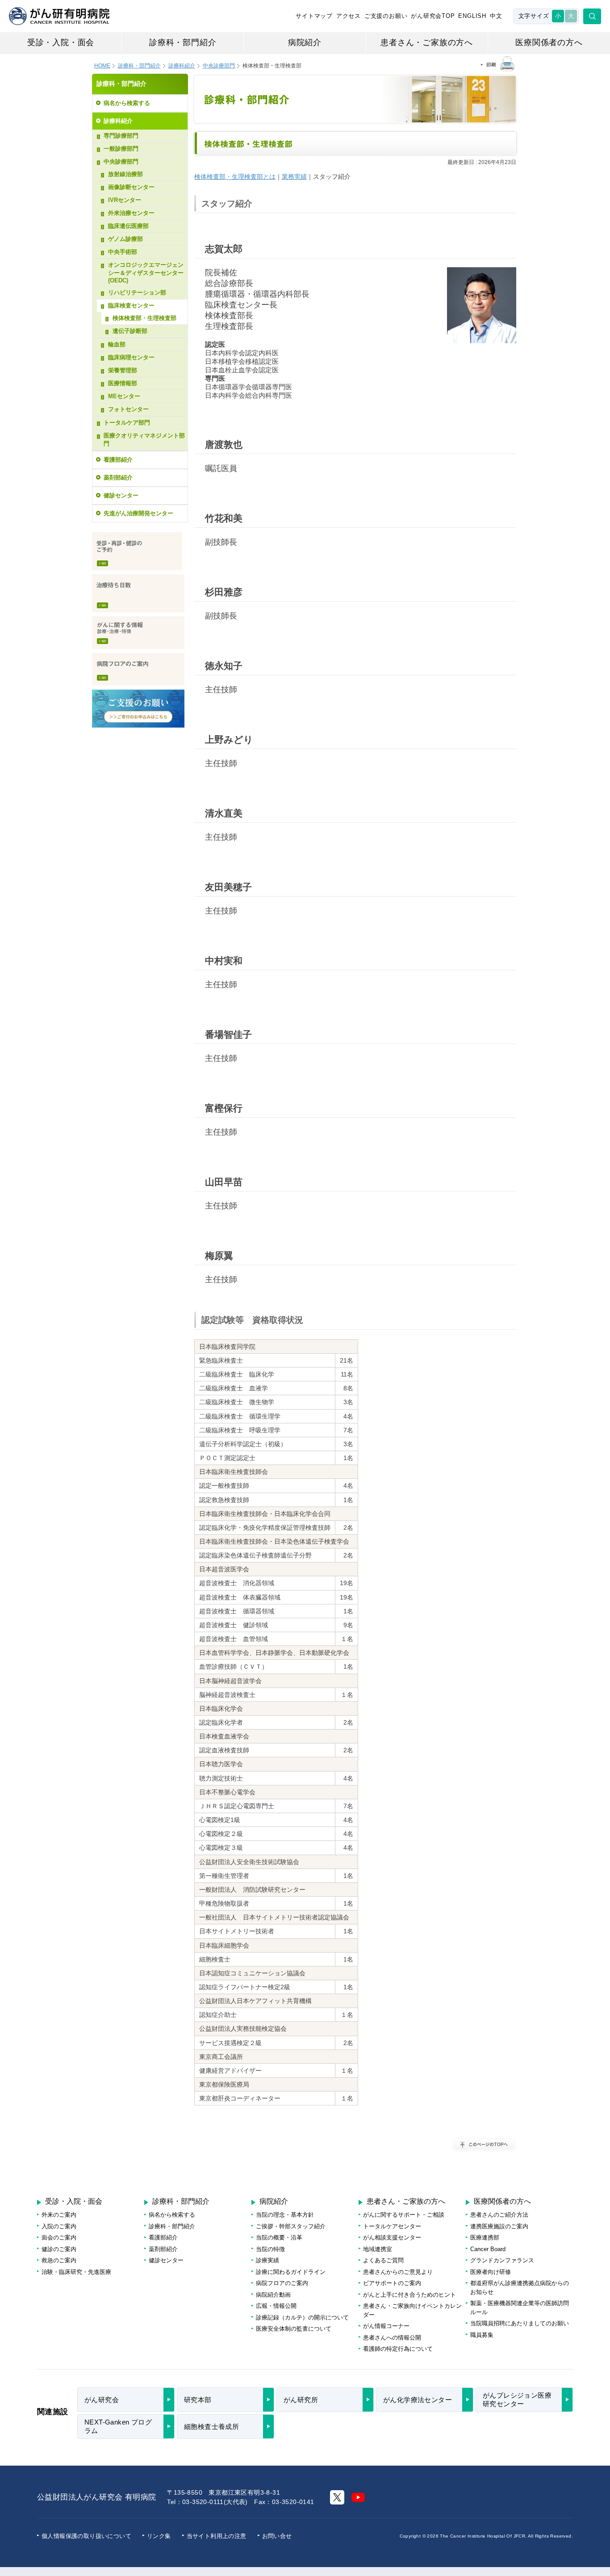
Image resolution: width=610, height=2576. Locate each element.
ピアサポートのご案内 (392, 2283)
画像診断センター (131, 187)
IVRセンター (125, 200)
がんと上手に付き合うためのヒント (409, 2295)
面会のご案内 (59, 2237)
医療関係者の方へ (549, 42)
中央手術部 (123, 252)
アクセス (349, 16)
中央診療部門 (121, 162)
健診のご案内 (59, 2249)
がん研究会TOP (433, 16)
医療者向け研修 (491, 2272)
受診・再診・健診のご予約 (137, 551)
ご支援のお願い (386, 16)
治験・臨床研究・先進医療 (76, 2272)
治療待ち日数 (138, 593)
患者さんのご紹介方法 (499, 2215)
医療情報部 (123, 383)
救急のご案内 (59, 2260)
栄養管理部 (123, 370)
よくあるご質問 (383, 2260)
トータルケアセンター (392, 2226)
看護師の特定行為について (398, 2349)
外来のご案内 (59, 2215)
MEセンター (124, 396)
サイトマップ (314, 16)
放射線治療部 (125, 174)
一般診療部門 (121, 149)
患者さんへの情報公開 (392, 2338)
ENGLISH (472, 16)
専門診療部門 (121, 136)
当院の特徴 (270, 2249)
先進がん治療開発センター (138, 513)
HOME (102, 66)
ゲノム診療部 (125, 239)
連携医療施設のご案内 (499, 2226)
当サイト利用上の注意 (217, 2536)
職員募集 (482, 2335)
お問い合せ (277, 2536)
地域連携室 (378, 2249)
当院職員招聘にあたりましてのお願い (520, 2323)
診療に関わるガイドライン (291, 2272)
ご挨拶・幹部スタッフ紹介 (291, 2226)
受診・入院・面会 (61, 42)
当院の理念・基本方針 (285, 2215)
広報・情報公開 (276, 2306)
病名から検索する (127, 103)
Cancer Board (488, 2249)
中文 (496, 16)
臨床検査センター (131, 305)
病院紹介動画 (273, 2295)
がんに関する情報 (138, 633)
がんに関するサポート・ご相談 (404, 2215)
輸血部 (117, 344)
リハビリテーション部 (137, 293)
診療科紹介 (182, 66)
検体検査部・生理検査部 (144, 318)
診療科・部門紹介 (183, 42)
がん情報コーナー (386, 2326)
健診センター (121, 495)
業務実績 (294, 177)
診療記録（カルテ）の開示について (302, 2317)
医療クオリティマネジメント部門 (144, 440)
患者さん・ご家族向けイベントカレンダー (412, 2310)
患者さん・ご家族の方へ (427, 42)
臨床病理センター (131, 357)
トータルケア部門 (127, 423)
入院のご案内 (59, 2226)
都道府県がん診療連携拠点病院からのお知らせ (520, 2288)
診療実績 (267, 2260)
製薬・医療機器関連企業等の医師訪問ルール (520, 2308)
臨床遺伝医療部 (128, 226)
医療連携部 (485, 2237)
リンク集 (159, 2536)
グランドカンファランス (502, 2260)
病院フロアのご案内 (138, 669)
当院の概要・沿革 (279, 2237)
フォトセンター (128, 409)
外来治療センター (131, 213)
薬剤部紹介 (118, 478)
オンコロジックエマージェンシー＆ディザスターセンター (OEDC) (146, 273)
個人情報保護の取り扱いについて (86, 2536)
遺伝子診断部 (130, 331)
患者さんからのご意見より (398, 2272)
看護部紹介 (118, 460)
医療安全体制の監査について (294, 2329)
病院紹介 (305, 42)
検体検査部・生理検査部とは (235, 177)
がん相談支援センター (392, 2237)
